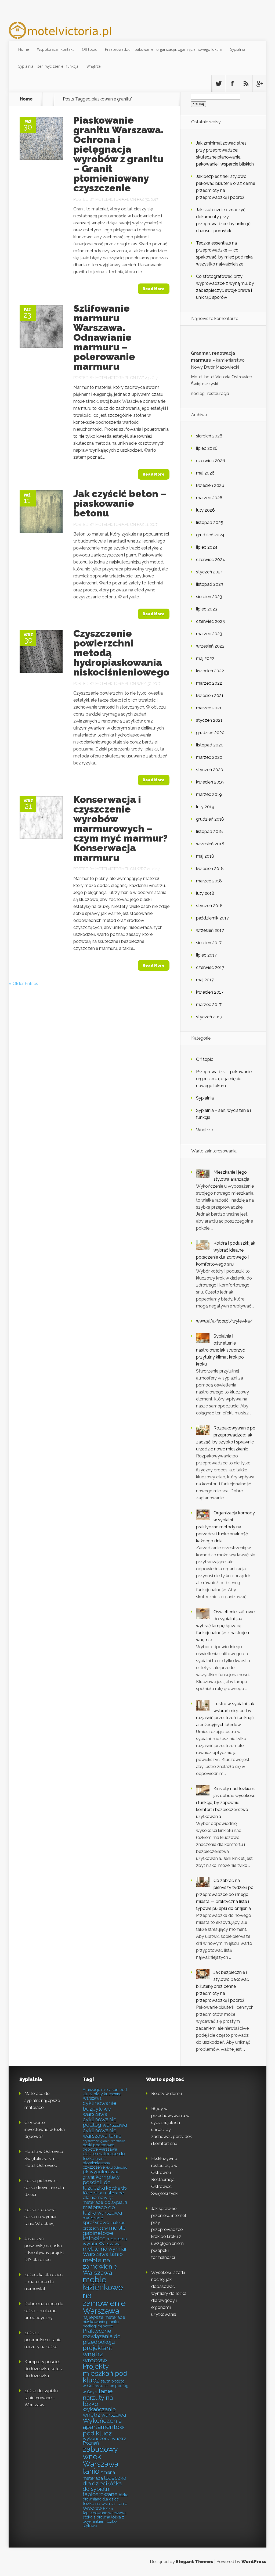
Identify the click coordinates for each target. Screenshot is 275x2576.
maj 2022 (205, 658)
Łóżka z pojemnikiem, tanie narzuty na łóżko (43, 2340)
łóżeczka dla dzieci (104, 2481)
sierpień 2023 (209, 597)
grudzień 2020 (210, 733)
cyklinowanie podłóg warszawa (105, 2122)
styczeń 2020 (210, 770)
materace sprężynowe (96, 2220)
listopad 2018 (209, 831)
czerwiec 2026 (211, 461)
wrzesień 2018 (210, 844)
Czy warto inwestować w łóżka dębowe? (45, 2130)
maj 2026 (205, 473)
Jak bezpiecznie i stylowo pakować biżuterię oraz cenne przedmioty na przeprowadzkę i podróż (222, 1986)
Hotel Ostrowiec (117, 2168)
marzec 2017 (209, 1005)
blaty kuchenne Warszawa (102, 2096)
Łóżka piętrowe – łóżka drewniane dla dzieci (44, 2188)
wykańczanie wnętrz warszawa (104, 2412)
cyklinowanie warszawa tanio (102, 2133)
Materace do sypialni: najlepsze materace (42, 2101)
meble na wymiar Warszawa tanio (105, 2251)
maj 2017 (205, 980)
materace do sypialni (105, 2202)
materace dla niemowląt (103, 2195)
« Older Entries (23, 984)
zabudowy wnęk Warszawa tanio (101, 2460)
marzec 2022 (209, 683)
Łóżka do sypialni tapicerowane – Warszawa (41, 2398)
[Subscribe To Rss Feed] (246, 84)
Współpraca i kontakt (55, 49)
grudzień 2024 (210, 535)
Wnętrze (94, 66)
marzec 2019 (209, 794)
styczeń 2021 (209, 720)
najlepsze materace (104, 2317)
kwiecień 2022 (210, 671)
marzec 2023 (209, 634)
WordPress (254, 2562)
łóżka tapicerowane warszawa (105, 2511)
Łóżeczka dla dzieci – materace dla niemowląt (44, 2282)
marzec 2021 (209, 708)
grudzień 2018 (210, 819)
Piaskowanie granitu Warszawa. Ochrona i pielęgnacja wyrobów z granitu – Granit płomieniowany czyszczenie (118, 154)
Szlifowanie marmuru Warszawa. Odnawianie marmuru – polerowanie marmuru (104, 337)
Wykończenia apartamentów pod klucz (104, 2427)
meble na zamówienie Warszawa (100, 2266)
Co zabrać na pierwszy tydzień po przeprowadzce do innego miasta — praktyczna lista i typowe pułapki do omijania (225, 1894)
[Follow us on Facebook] (232, 84)
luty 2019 (205, 807)
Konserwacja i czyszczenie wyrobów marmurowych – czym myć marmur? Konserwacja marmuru (120, 828)
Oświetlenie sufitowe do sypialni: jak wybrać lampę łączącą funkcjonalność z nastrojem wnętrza (225, 1626)
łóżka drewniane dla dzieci (106, 2497)
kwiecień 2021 (210, 696)
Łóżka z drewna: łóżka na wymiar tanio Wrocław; (41, 2217)
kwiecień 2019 (210, 782)
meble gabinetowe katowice (104, 2233)
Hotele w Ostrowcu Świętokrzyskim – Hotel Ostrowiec (44, 2159)
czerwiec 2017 (210, 967)
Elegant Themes (195, 2562)
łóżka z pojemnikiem (103, 2519)
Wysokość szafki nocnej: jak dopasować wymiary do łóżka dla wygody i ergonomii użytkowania (169, 2293)
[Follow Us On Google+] (259, 84)
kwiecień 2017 (210, 992)
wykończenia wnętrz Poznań (104, 2441)
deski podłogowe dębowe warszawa (100, 2147)
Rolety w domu (167, 2094)
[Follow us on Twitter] (218, 84)
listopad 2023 (210, 584)
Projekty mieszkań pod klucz (105, 2373)
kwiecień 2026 (210, 485)
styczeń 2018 (209, 906)
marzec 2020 (209, 757)
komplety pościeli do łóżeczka (101, 2182)
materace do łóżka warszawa (102, 2210)
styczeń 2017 (209, 1017)
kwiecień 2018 (210, 869)
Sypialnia (238, 49)
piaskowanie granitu (101, 2322)
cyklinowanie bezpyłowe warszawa (100, 2109)
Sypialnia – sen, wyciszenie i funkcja (48, 66)
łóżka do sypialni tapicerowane (102, 2489)
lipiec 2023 (207, 609)
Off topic (89, 49)
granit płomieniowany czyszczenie (96, 2163)
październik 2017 (212, 918)
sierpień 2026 (209, 436)
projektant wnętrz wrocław (97, 2354)
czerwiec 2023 (210, 621)
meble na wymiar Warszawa (105, 2241)
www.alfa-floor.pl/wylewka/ (224, 1321)
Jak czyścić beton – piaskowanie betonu (120, 503)
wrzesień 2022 (210, 646)
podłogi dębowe (98, 2326)
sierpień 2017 (209, 943)
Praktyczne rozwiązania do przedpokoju (102, 2336)
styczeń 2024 (210, 572)
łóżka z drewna (96, 2517)
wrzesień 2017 (210, 930)
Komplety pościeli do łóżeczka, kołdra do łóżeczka (44, 2369)
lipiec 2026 (207, 448)
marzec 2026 (209, 498)
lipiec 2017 (206, 955)
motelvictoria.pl (112, 199)
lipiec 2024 (207, 547)
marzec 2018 (209, 881)
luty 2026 (205, 510)
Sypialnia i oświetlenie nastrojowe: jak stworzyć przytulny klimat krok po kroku (220, 1350)
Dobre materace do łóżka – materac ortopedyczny (44, 2311)
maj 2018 (205, 856)
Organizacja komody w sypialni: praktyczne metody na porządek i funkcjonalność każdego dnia (225, 1527)
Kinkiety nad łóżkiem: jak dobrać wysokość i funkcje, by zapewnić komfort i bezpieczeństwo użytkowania (226, 1803)
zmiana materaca (99, 2475)
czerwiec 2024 (211, 560)
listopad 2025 (210, 522)
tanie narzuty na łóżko (98, 2397)
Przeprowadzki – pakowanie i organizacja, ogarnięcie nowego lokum (164, 49)
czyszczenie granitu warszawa (104, 2141)
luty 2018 (205, 893)
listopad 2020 (210, 745)
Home (24, 49)
